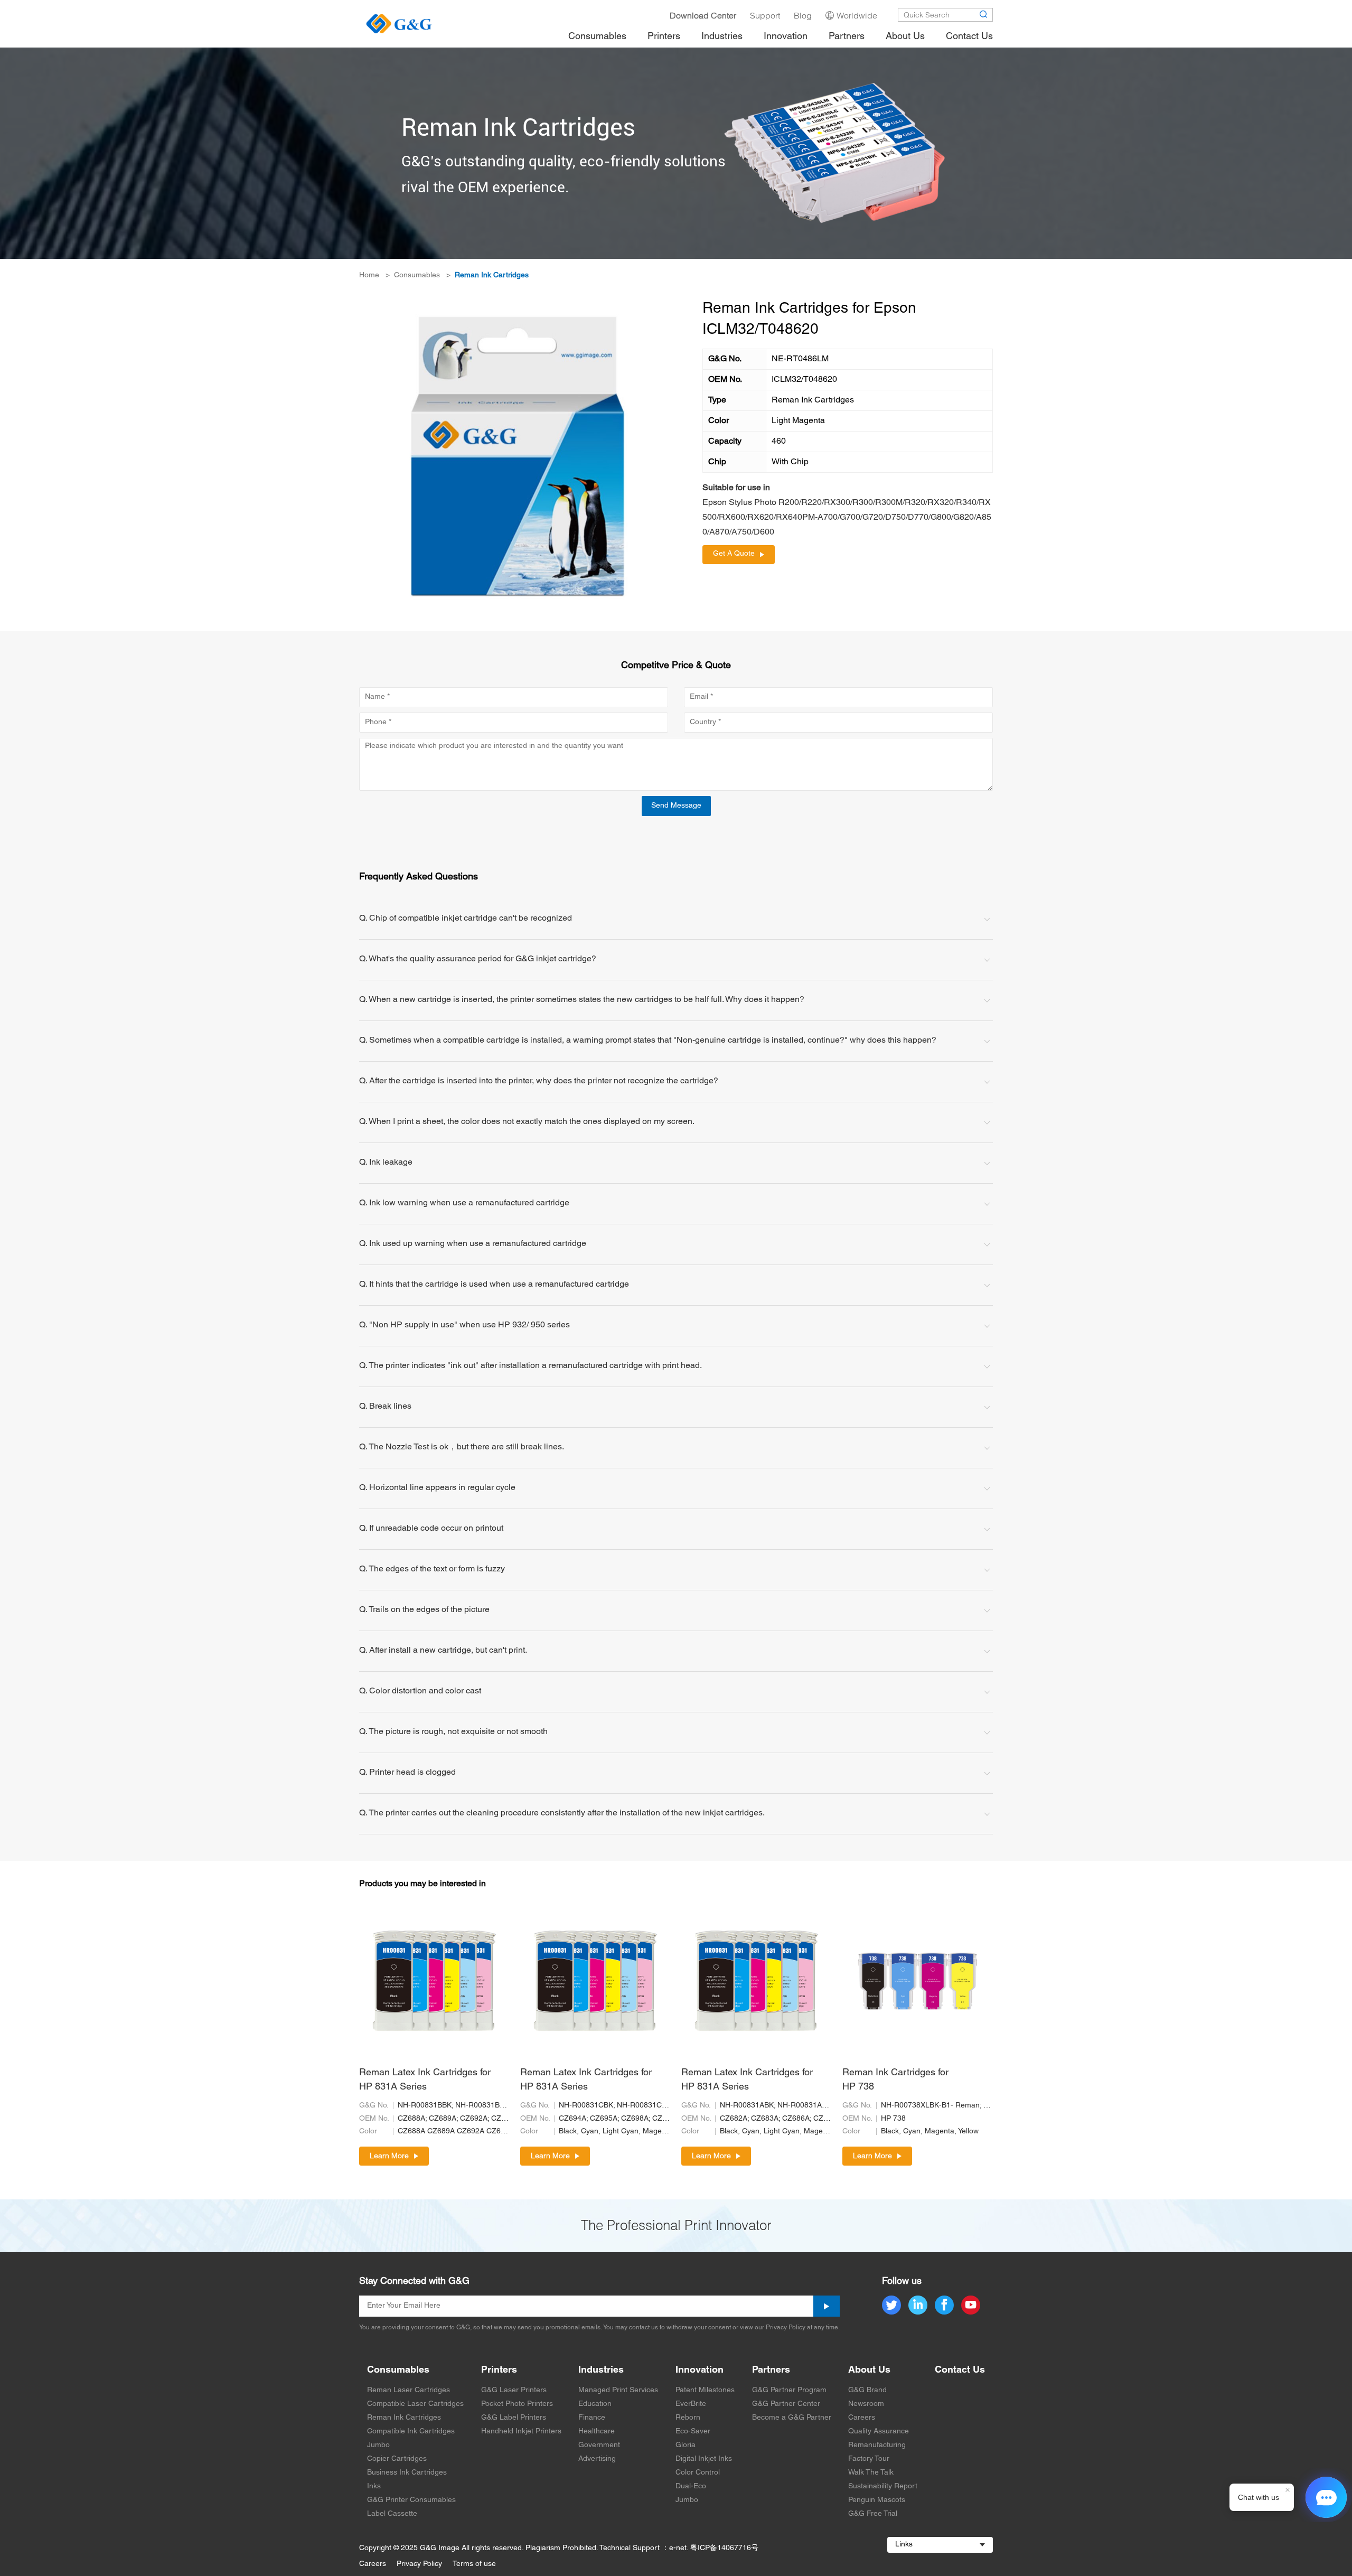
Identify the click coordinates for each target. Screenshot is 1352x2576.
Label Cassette (392, 2514)
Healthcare (597, 2432)
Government (599, 2445)
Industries (601, 2370)
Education (595, 2404)
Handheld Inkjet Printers (521, 2432)
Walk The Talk (871, 2473)
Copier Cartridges (397, 2459)
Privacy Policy (419, 2564)
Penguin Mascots (877, 2500)
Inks (374, 2486)
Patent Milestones (705, 2390)
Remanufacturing (877, 2445)
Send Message (676, 806)
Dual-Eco (691, 2486)
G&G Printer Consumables (411, 2500)
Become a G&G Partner (792, 2418)
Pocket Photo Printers (517, 2404)
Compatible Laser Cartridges (415, 2404)
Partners (771, 2370)
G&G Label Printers (514, 2418)
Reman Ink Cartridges (492, 275)
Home (369, 275)
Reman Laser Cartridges (409, 2390)
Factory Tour (869, 2459)
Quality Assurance (879, 2432)
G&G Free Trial (873, 2514)
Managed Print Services (618, 2390)
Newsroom (866, 2404)
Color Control (698, 2473)
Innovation (700, 2370)
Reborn (688, 2418)
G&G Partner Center (786, 2404)
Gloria (686, 2445)
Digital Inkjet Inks (704, 2459)
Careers (862, 2418)
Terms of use (474, 2564)
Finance (592, 2418)
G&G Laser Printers (514, 2390)
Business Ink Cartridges (407, 2473)
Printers (499, 2370)
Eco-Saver (693, 2432)
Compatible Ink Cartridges (411, 2432)
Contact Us (960, 2370)
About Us (869, 2370)
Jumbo (378, 2445)
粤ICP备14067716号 (724, 2548)
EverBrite (691, 2404)
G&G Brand (867, 2390)
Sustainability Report (883, 2486)
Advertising (597, 2459)
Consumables (417, 275)
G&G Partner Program (789, 2390)
